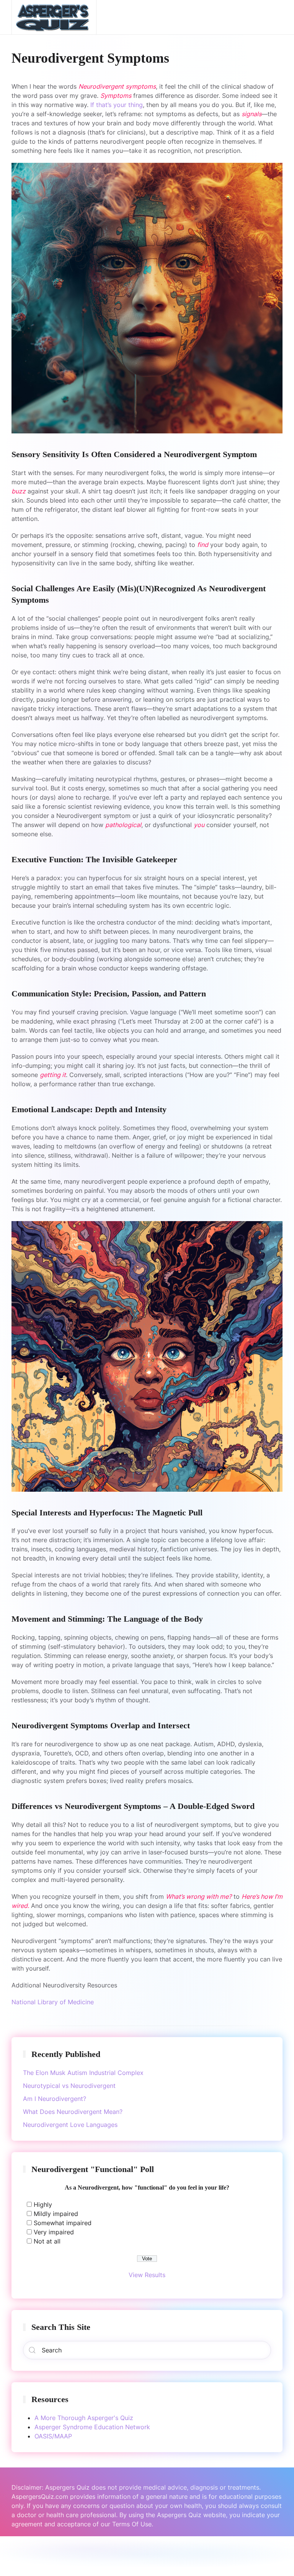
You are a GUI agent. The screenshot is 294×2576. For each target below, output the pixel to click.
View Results (147, 2275)
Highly (43, 2205)
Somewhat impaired (63, 2223)
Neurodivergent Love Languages (70, 2125)
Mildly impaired (56, 2214)
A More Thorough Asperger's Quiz (84, 2418)
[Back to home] (54, 17)
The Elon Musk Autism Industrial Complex (83, 2073)
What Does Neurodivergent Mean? (73, 2112)
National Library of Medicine (53, 2002)
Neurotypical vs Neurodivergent (69, 2086)
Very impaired (54, 2232)
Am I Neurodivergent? (55, 2099)
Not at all (47, 2241)
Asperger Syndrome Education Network (92, 2427)
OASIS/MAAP (53, 2436)
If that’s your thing (117, 105)
